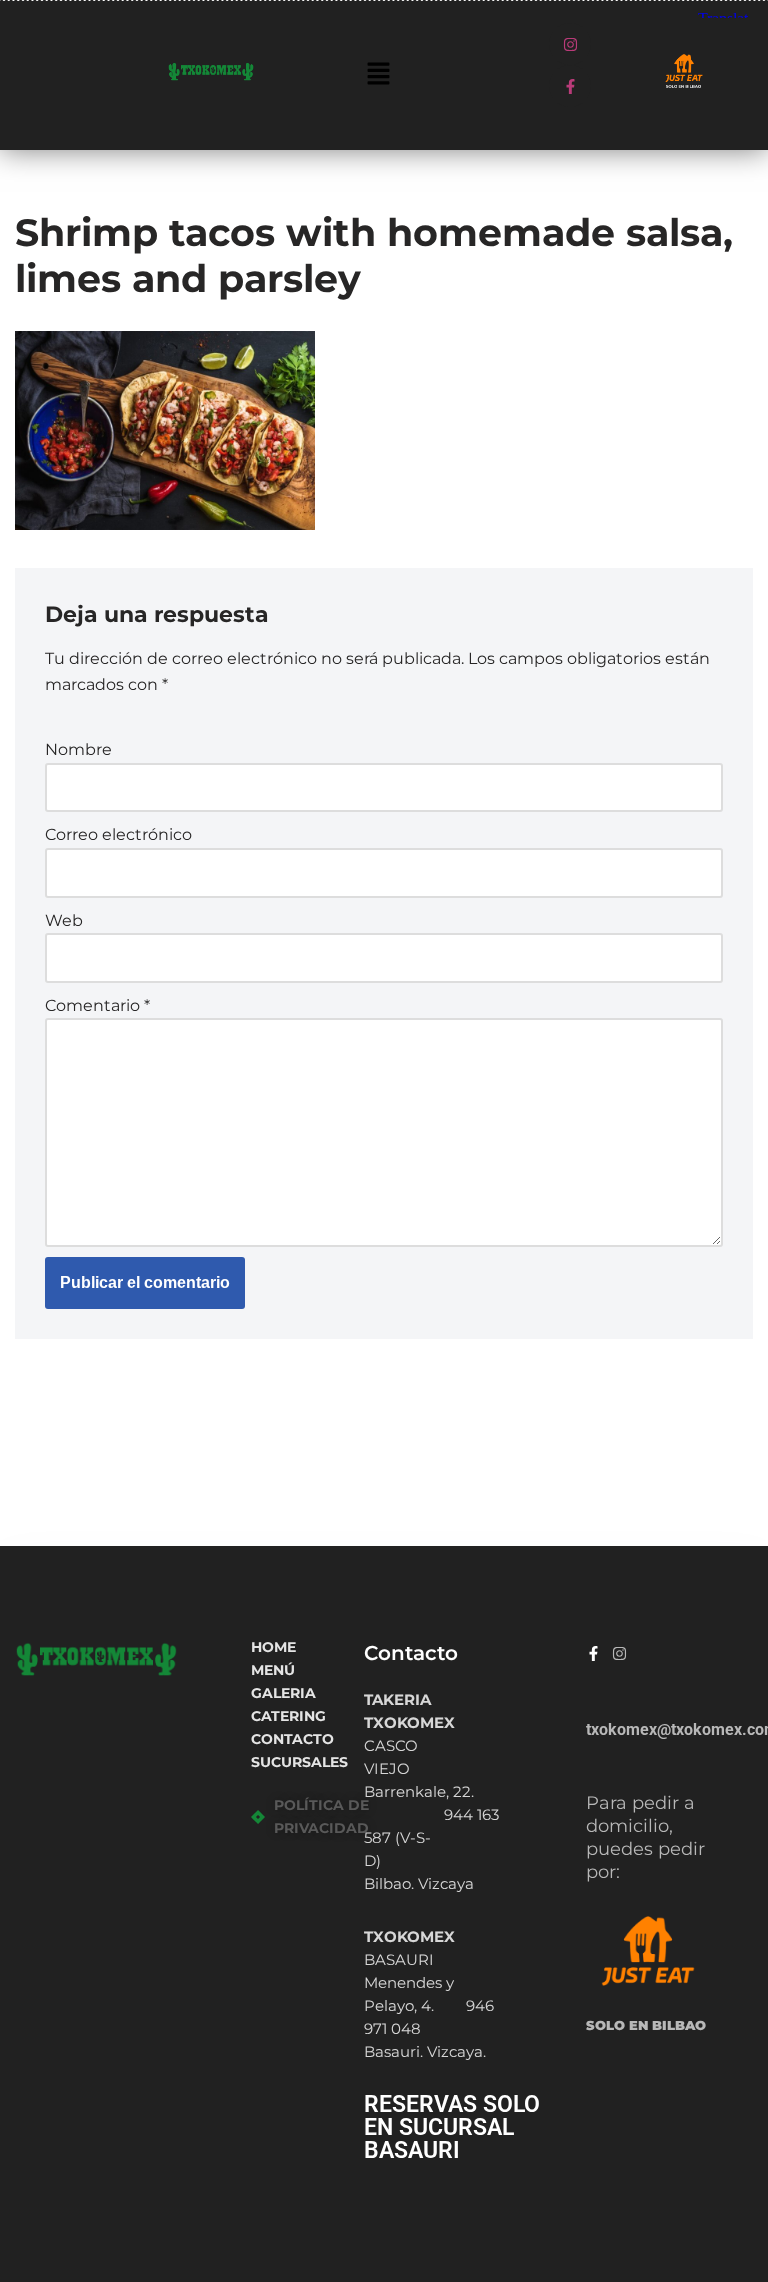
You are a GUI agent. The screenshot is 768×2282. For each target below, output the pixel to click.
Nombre (78, 749)
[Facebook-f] (570, 86)
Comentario (97, 1005)
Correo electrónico (118, 834)
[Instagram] (570, 44)
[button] (378, 75)
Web (64, 920)
